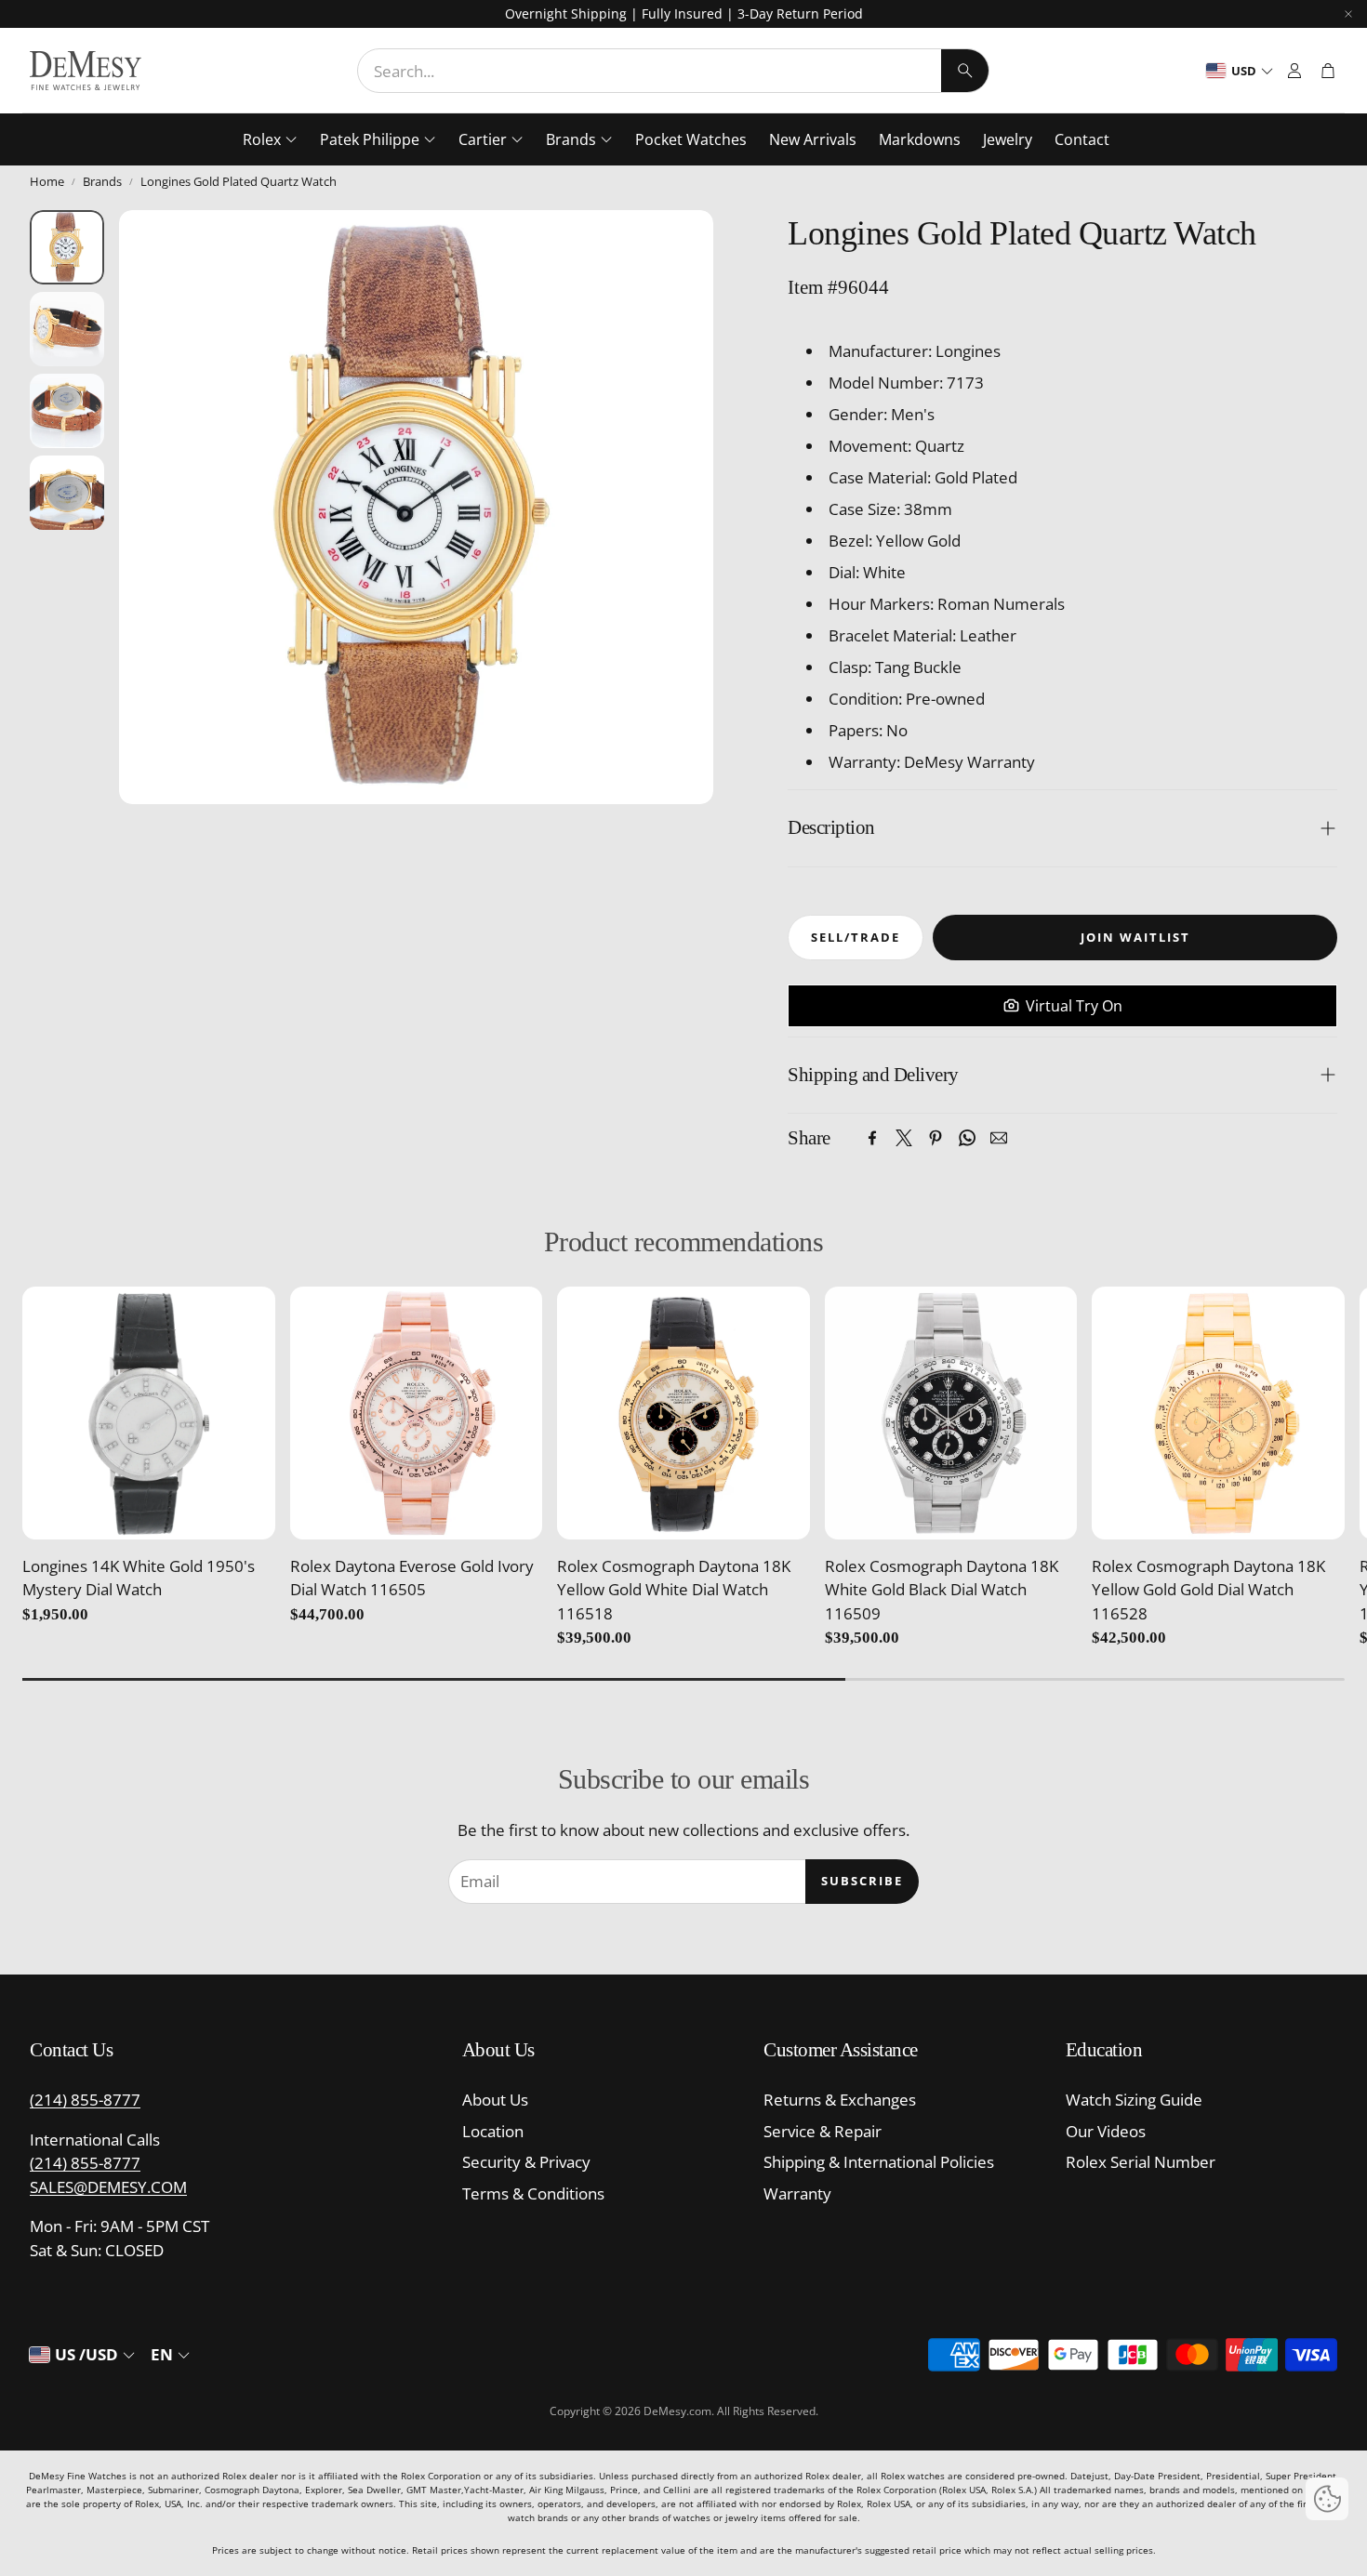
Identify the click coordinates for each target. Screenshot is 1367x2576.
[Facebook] (872, 1138)
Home (47, 181)
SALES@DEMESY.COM (108, 2187)
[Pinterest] (936, 1138)
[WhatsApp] (967, 1138)
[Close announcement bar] (1348, 14)
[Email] (999, 1138)
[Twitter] (904, 1138)
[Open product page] (149, 1413)
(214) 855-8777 (85, 2100)
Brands (102, 181)
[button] (673, 71)
